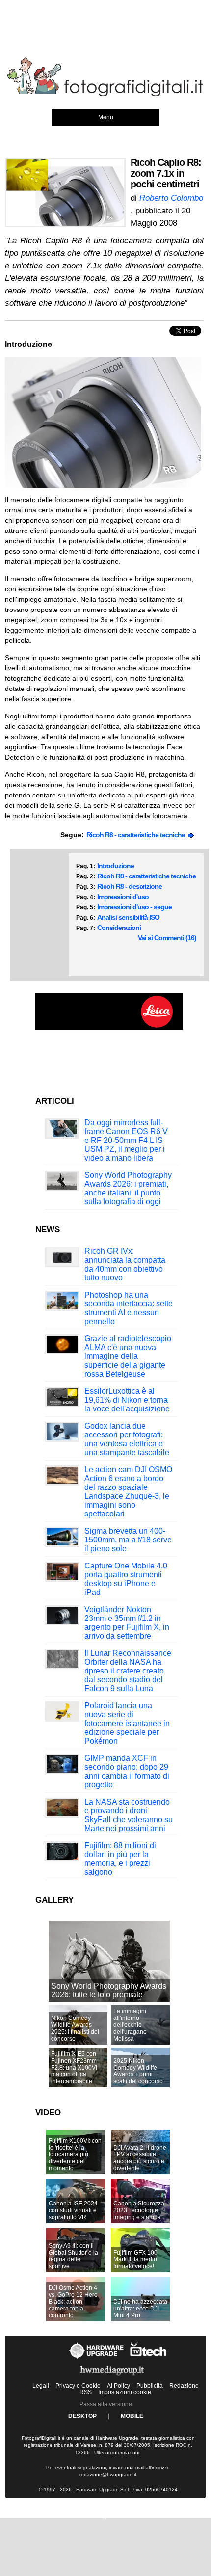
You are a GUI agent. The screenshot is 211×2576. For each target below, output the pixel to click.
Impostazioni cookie (125, 2392)
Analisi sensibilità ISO (128, 917)
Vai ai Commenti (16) (167, 938)
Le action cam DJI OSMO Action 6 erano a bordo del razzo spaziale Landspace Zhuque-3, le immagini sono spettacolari (128, 1492)
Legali (41, 2386)
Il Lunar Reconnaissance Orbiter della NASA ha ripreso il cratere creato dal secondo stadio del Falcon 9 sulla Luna (128, 1671)
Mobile (132, 2416)
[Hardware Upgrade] (97, 2359)
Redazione (184, 2386)
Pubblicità (150, 2386)
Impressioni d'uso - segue (134, 907)
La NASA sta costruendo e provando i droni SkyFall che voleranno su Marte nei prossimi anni (129, 1815)
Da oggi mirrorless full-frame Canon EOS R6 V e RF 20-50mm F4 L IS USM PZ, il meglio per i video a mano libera (126, 1140)
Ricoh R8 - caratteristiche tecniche (137, 835)
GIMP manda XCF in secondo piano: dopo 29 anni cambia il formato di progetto (127, 1771)
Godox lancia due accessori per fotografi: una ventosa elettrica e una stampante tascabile (127, 1439)
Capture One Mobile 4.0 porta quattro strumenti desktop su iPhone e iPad (126, 1579)
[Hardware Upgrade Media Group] (112, 2377)
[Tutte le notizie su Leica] (109, 1028)
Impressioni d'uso (123, 897)
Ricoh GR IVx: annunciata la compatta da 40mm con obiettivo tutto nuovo (125, 1264)
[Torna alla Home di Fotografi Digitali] (105, 95)
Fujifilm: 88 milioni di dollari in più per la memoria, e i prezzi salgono (120, 1859)
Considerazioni (119, 928)
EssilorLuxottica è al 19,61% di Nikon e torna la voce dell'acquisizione (127, 1400)
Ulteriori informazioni (117, 2453)
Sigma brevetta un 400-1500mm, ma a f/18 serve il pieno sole (128, 1540)
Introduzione (116, 866)
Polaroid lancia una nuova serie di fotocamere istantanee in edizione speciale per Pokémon (127, 1723)
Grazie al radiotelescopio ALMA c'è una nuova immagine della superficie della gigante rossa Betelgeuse (128, 1356)
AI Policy (119, 2386)
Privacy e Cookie (78, 2386)
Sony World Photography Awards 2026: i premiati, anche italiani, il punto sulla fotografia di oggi (128, 1188)
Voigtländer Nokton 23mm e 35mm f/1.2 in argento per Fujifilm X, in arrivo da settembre (127, 1623)
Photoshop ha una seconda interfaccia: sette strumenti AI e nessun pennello (129, 1308)
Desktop (82, 2416)
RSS (86, 2392)
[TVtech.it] (148, 2359)
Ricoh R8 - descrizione (130, 886)
